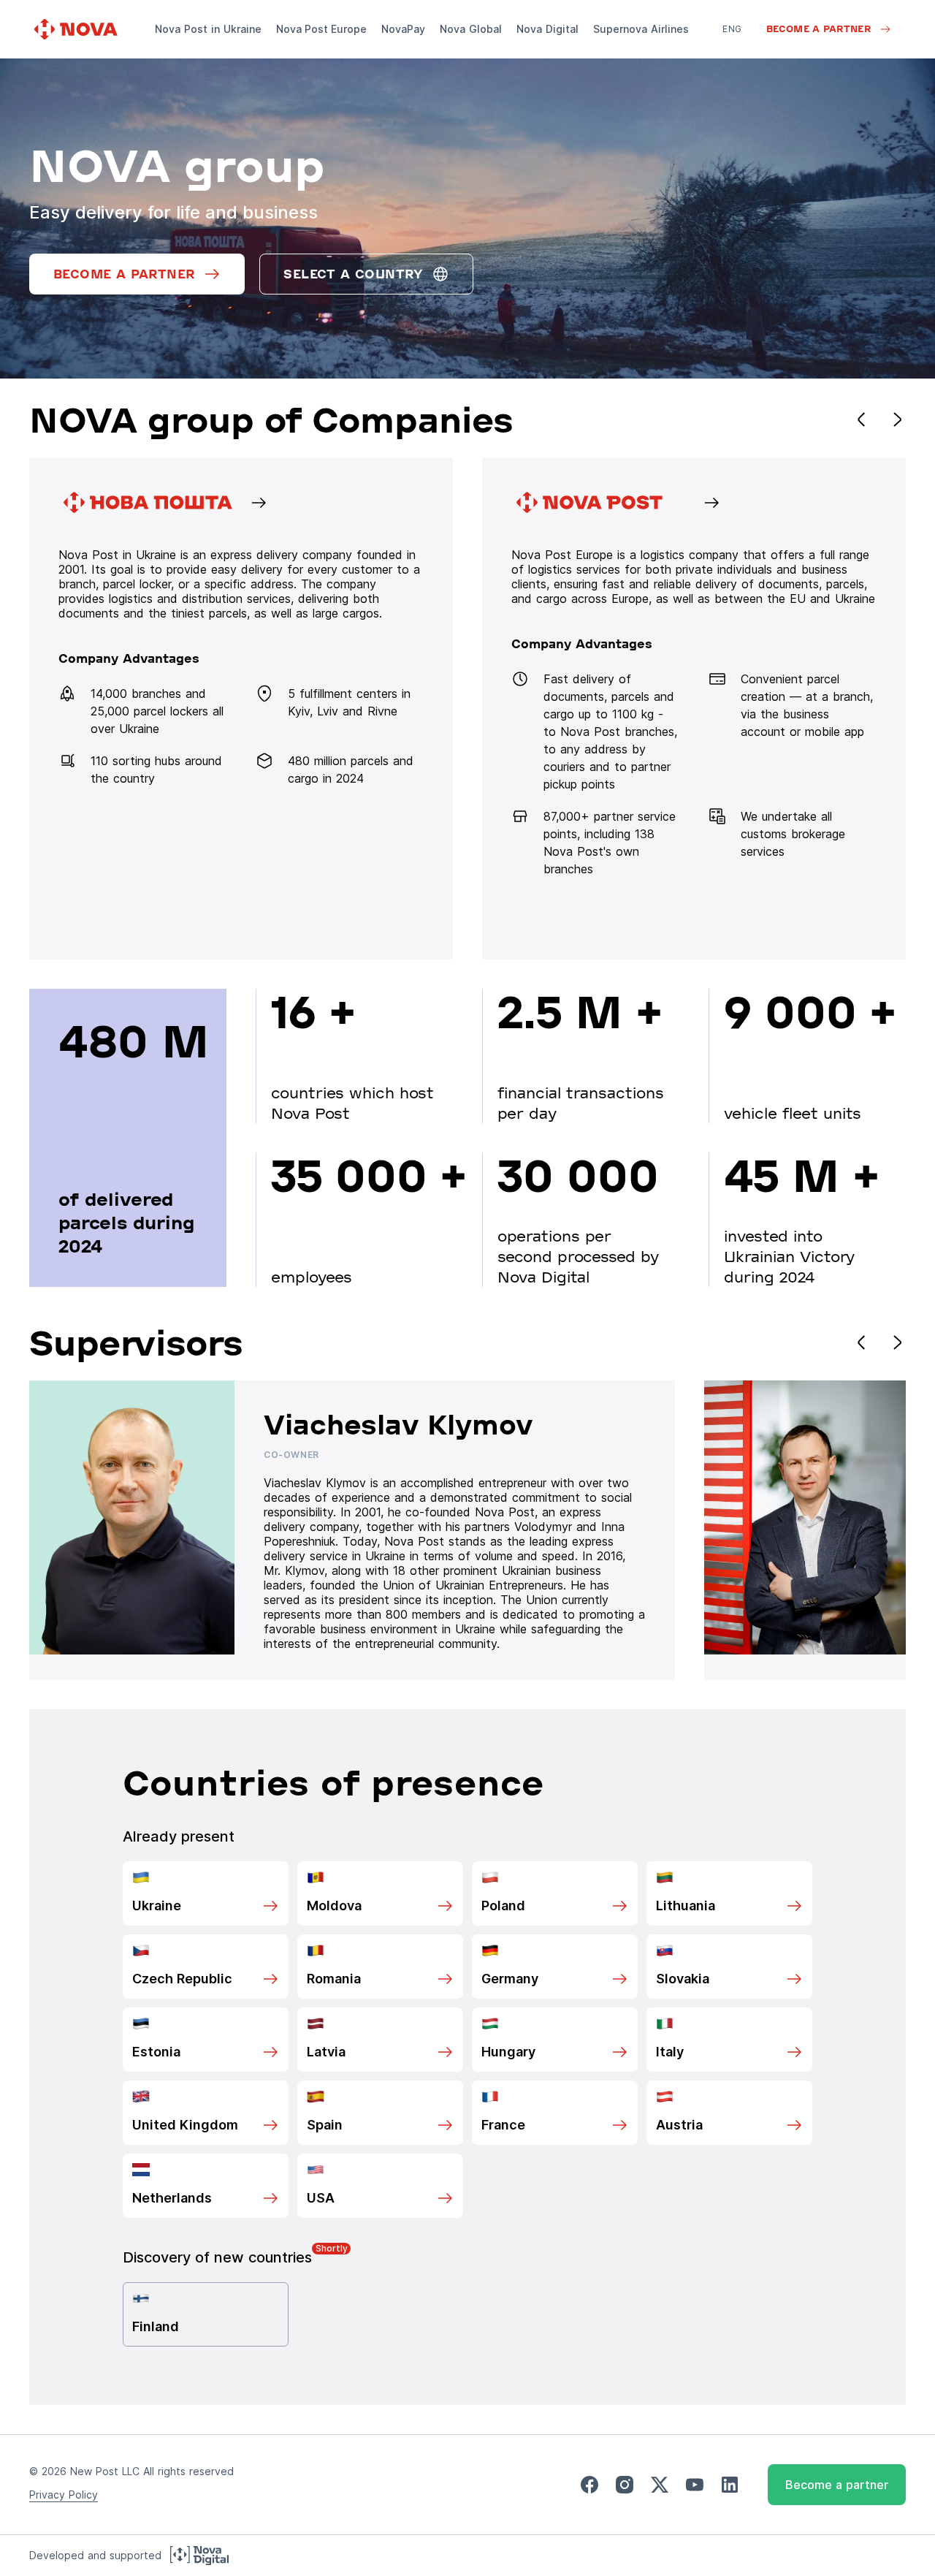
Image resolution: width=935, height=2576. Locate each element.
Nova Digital (547, 29)
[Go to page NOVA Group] (241, 708)
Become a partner (837, 2485)
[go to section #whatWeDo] (694, 708)
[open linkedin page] (730, 2485)
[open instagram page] (625, 2485)
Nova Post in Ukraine (208, 29)
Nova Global (471, 29)
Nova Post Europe (321, 29)
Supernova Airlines (641, 29)
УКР (731, 49)
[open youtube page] (695, 2485)
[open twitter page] (660, 2485)
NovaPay (403, 29)
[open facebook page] (589, 2485)
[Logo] (77, 29)
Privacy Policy (64, 2495)
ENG (732, 29)
